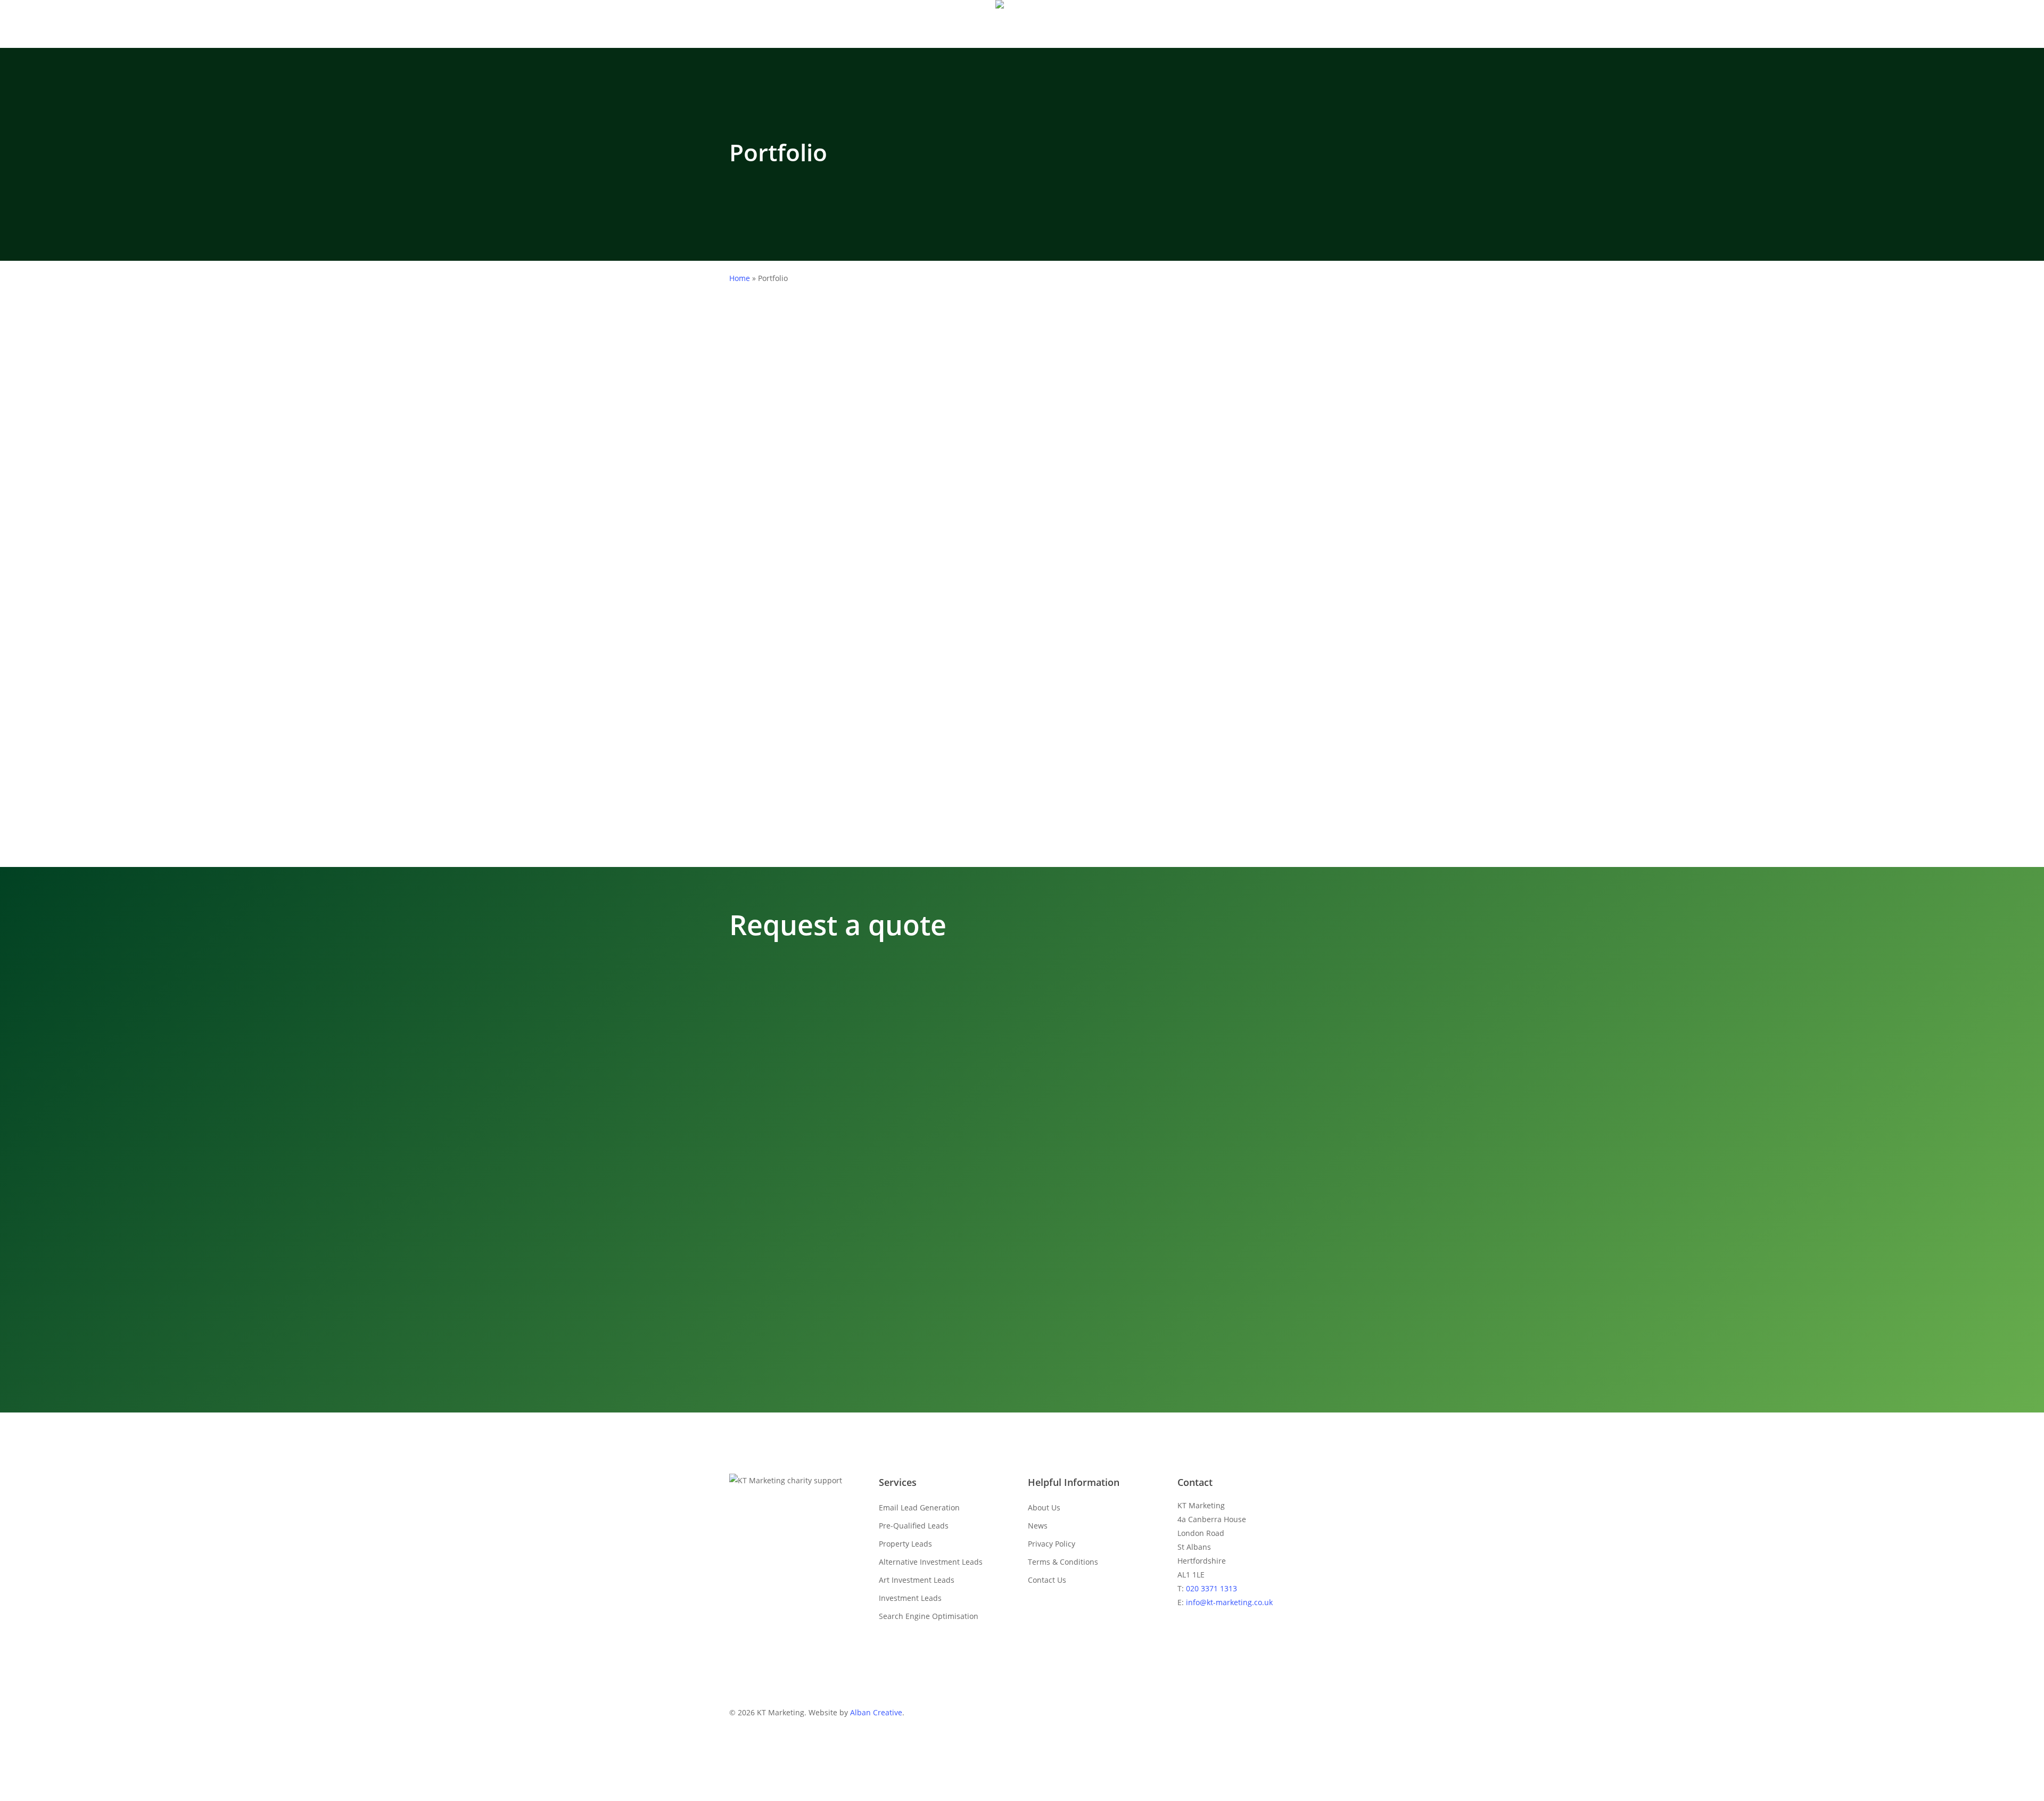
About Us (1044, 1507)
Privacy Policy (1052, 1544)
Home (740, 278)
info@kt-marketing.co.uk (1229, 1602)
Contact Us (1047, 1580)
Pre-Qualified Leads (914, 1526)
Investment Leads (910, 1598)
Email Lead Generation (919, 1507)
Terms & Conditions (1063, 1562)
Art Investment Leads (917, 1580)
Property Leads (905, 1544)
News (1038, 1526)
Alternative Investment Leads (931, 1562)
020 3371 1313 (1211, 1588)
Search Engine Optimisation (929, 1616)
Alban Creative (876, 1712)
